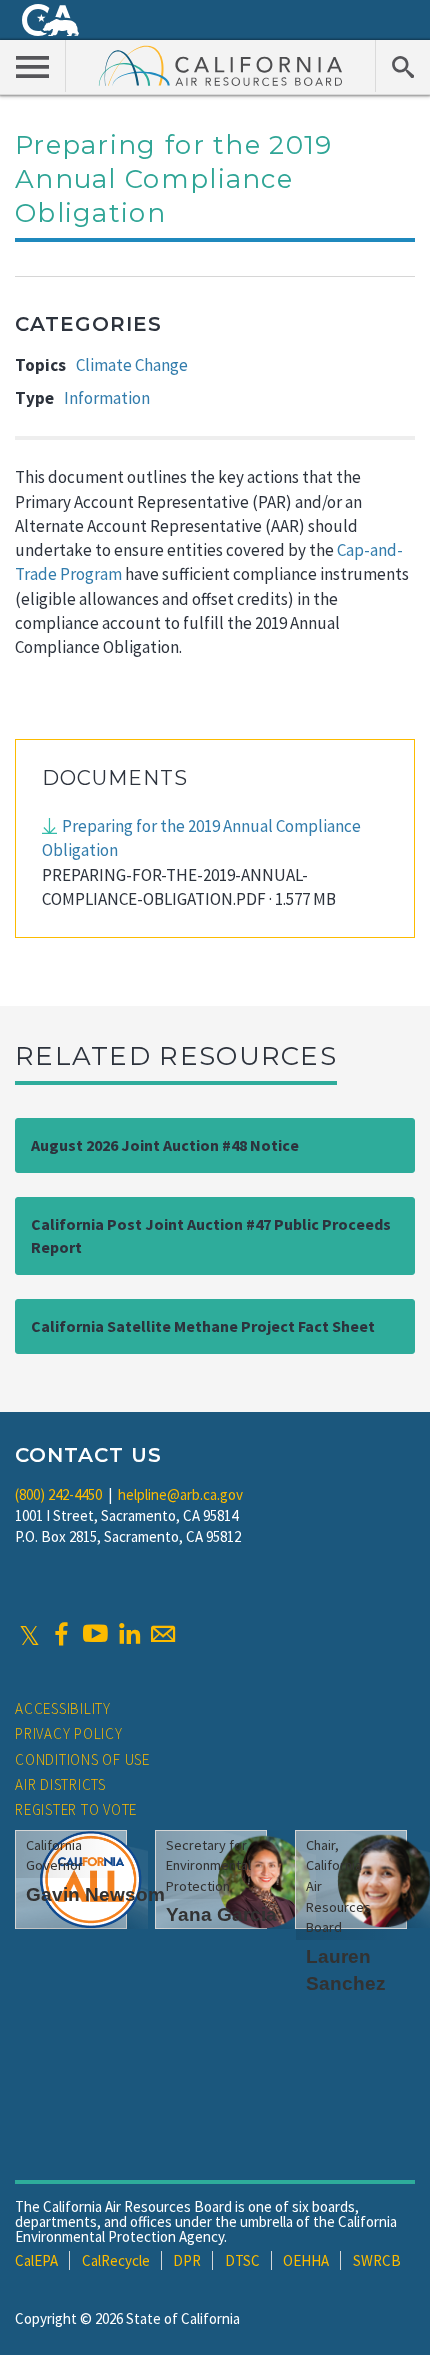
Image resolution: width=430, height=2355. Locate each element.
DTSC (242, 2260)
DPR (187, 2260)
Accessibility (63, 1708)
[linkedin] (129, 1634)
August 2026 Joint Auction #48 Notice (165, 1145)
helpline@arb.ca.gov (180, 1494)
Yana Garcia (221, 1914)
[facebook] (61, 1634)
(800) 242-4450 (58, 1494)
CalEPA (36, 2260)
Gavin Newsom (95, 1894)
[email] (163, 1634)
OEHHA (306, 2260)
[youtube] (95, 1634)
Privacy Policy (69, 1733)
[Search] (402, 66)
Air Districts (60, 1784)
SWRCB (377, 2260)
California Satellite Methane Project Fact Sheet (203, 1326)
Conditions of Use (82, 1759)
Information (107, 398)
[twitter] (29, 1634)
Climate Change (132, 365)
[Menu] (33, 66)
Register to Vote (76, 1809)
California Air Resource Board (221, 65)
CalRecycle (116, 2260)
